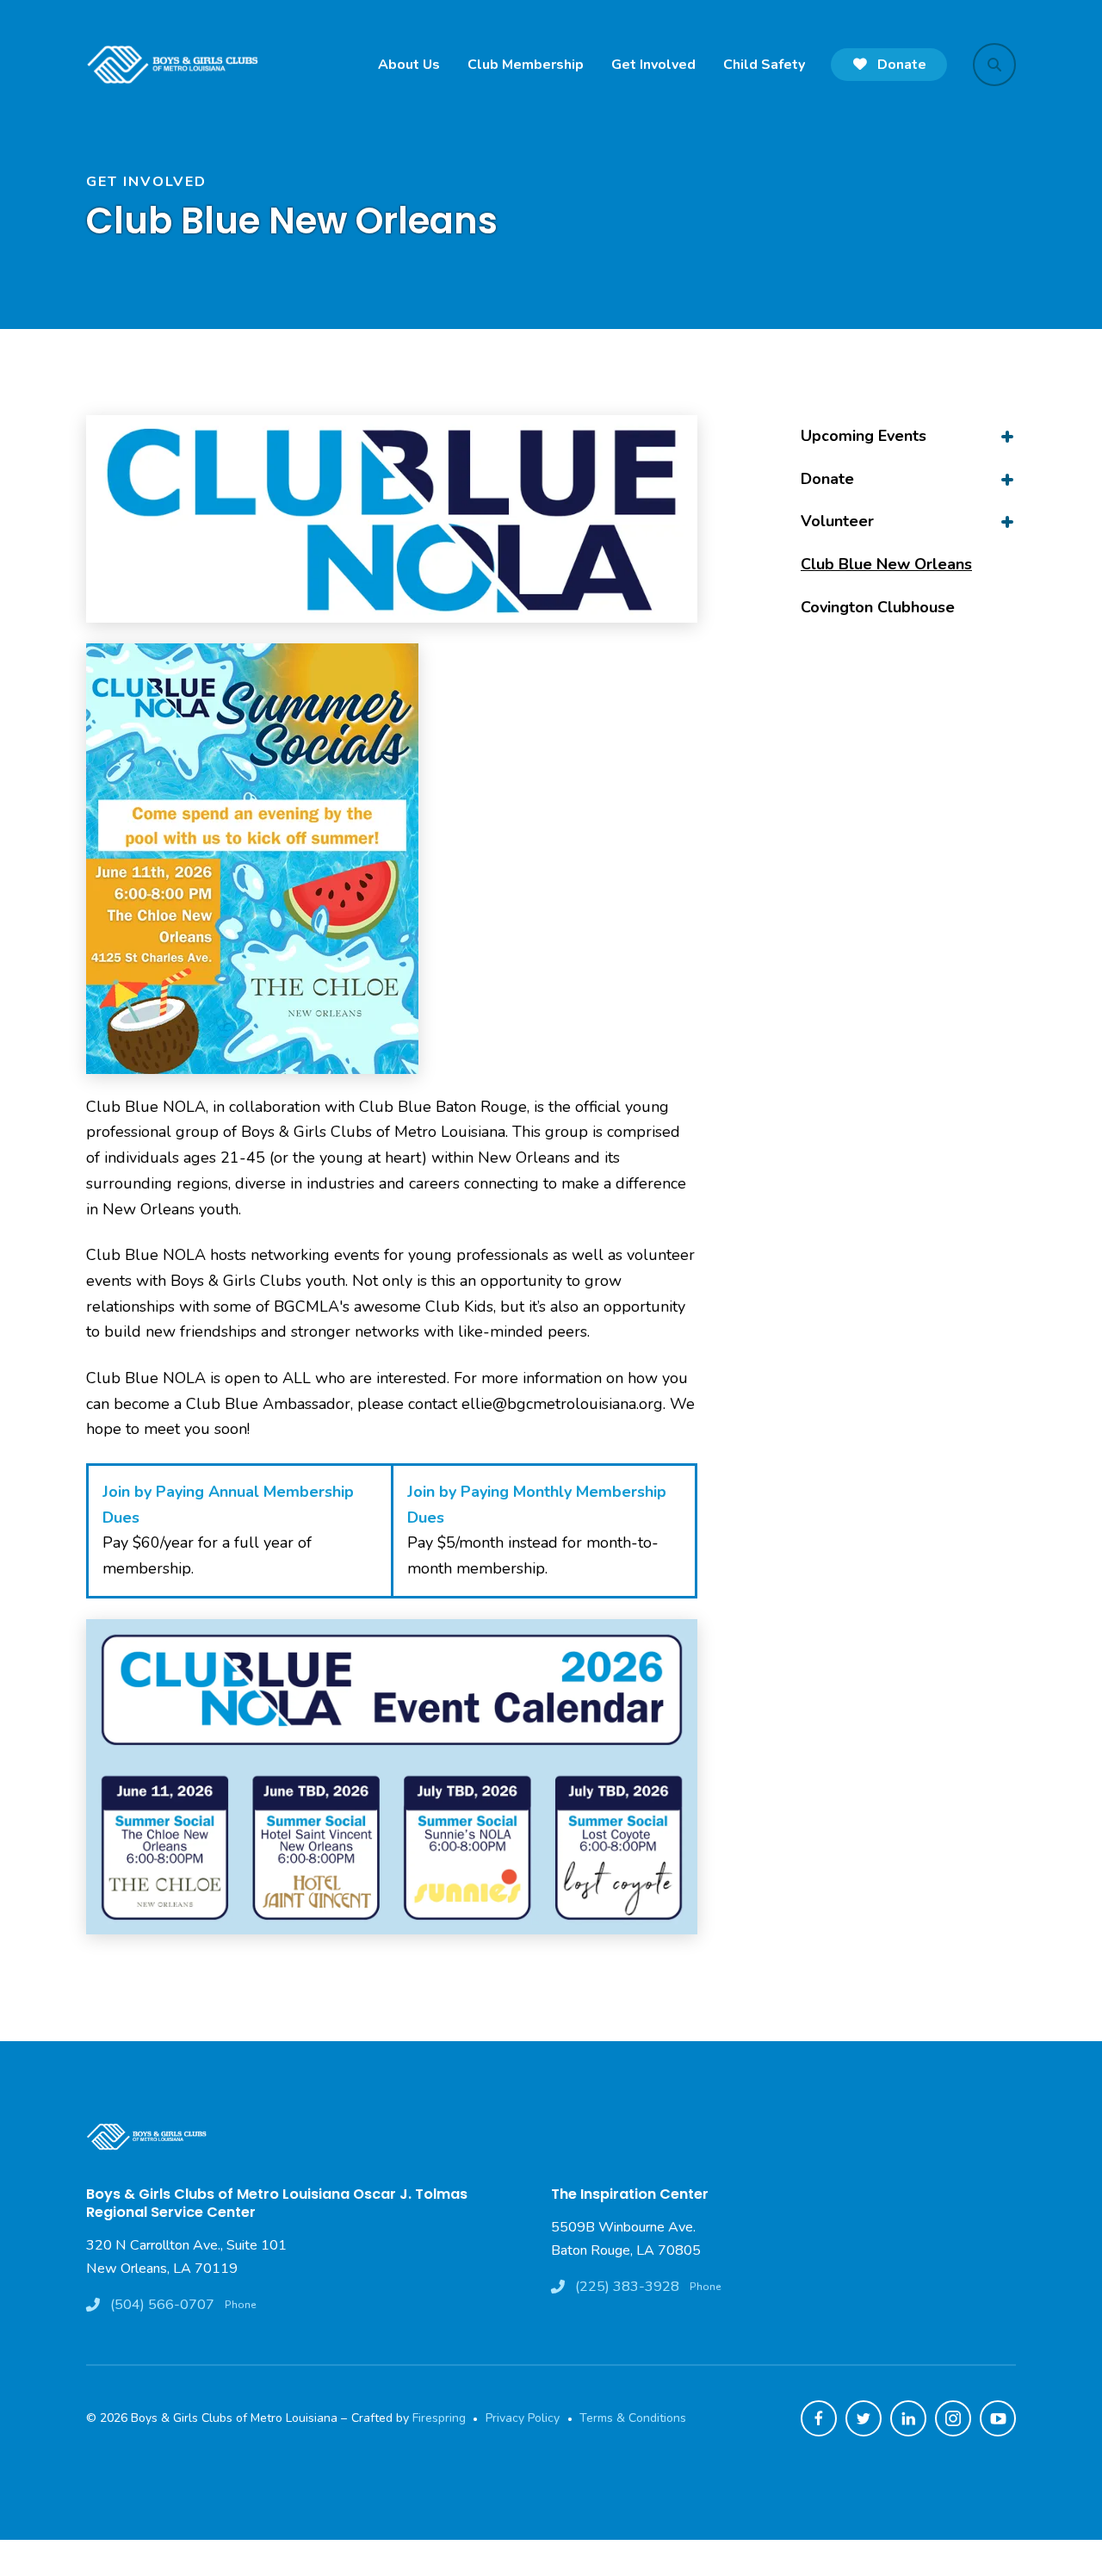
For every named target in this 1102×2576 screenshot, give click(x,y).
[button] (994, 65)
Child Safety (764, 65)
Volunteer (837, 521)
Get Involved (653, 65)
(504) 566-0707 (162, 2305)
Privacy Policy (523, 2418)
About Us (409, 65)
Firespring (439, 2418)
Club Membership (526, 65)
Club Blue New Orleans (886, 564)
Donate (900, 65)
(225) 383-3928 (627, 2287)
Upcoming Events (864, 436)
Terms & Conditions (633, 2418)
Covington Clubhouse (878, 607)
